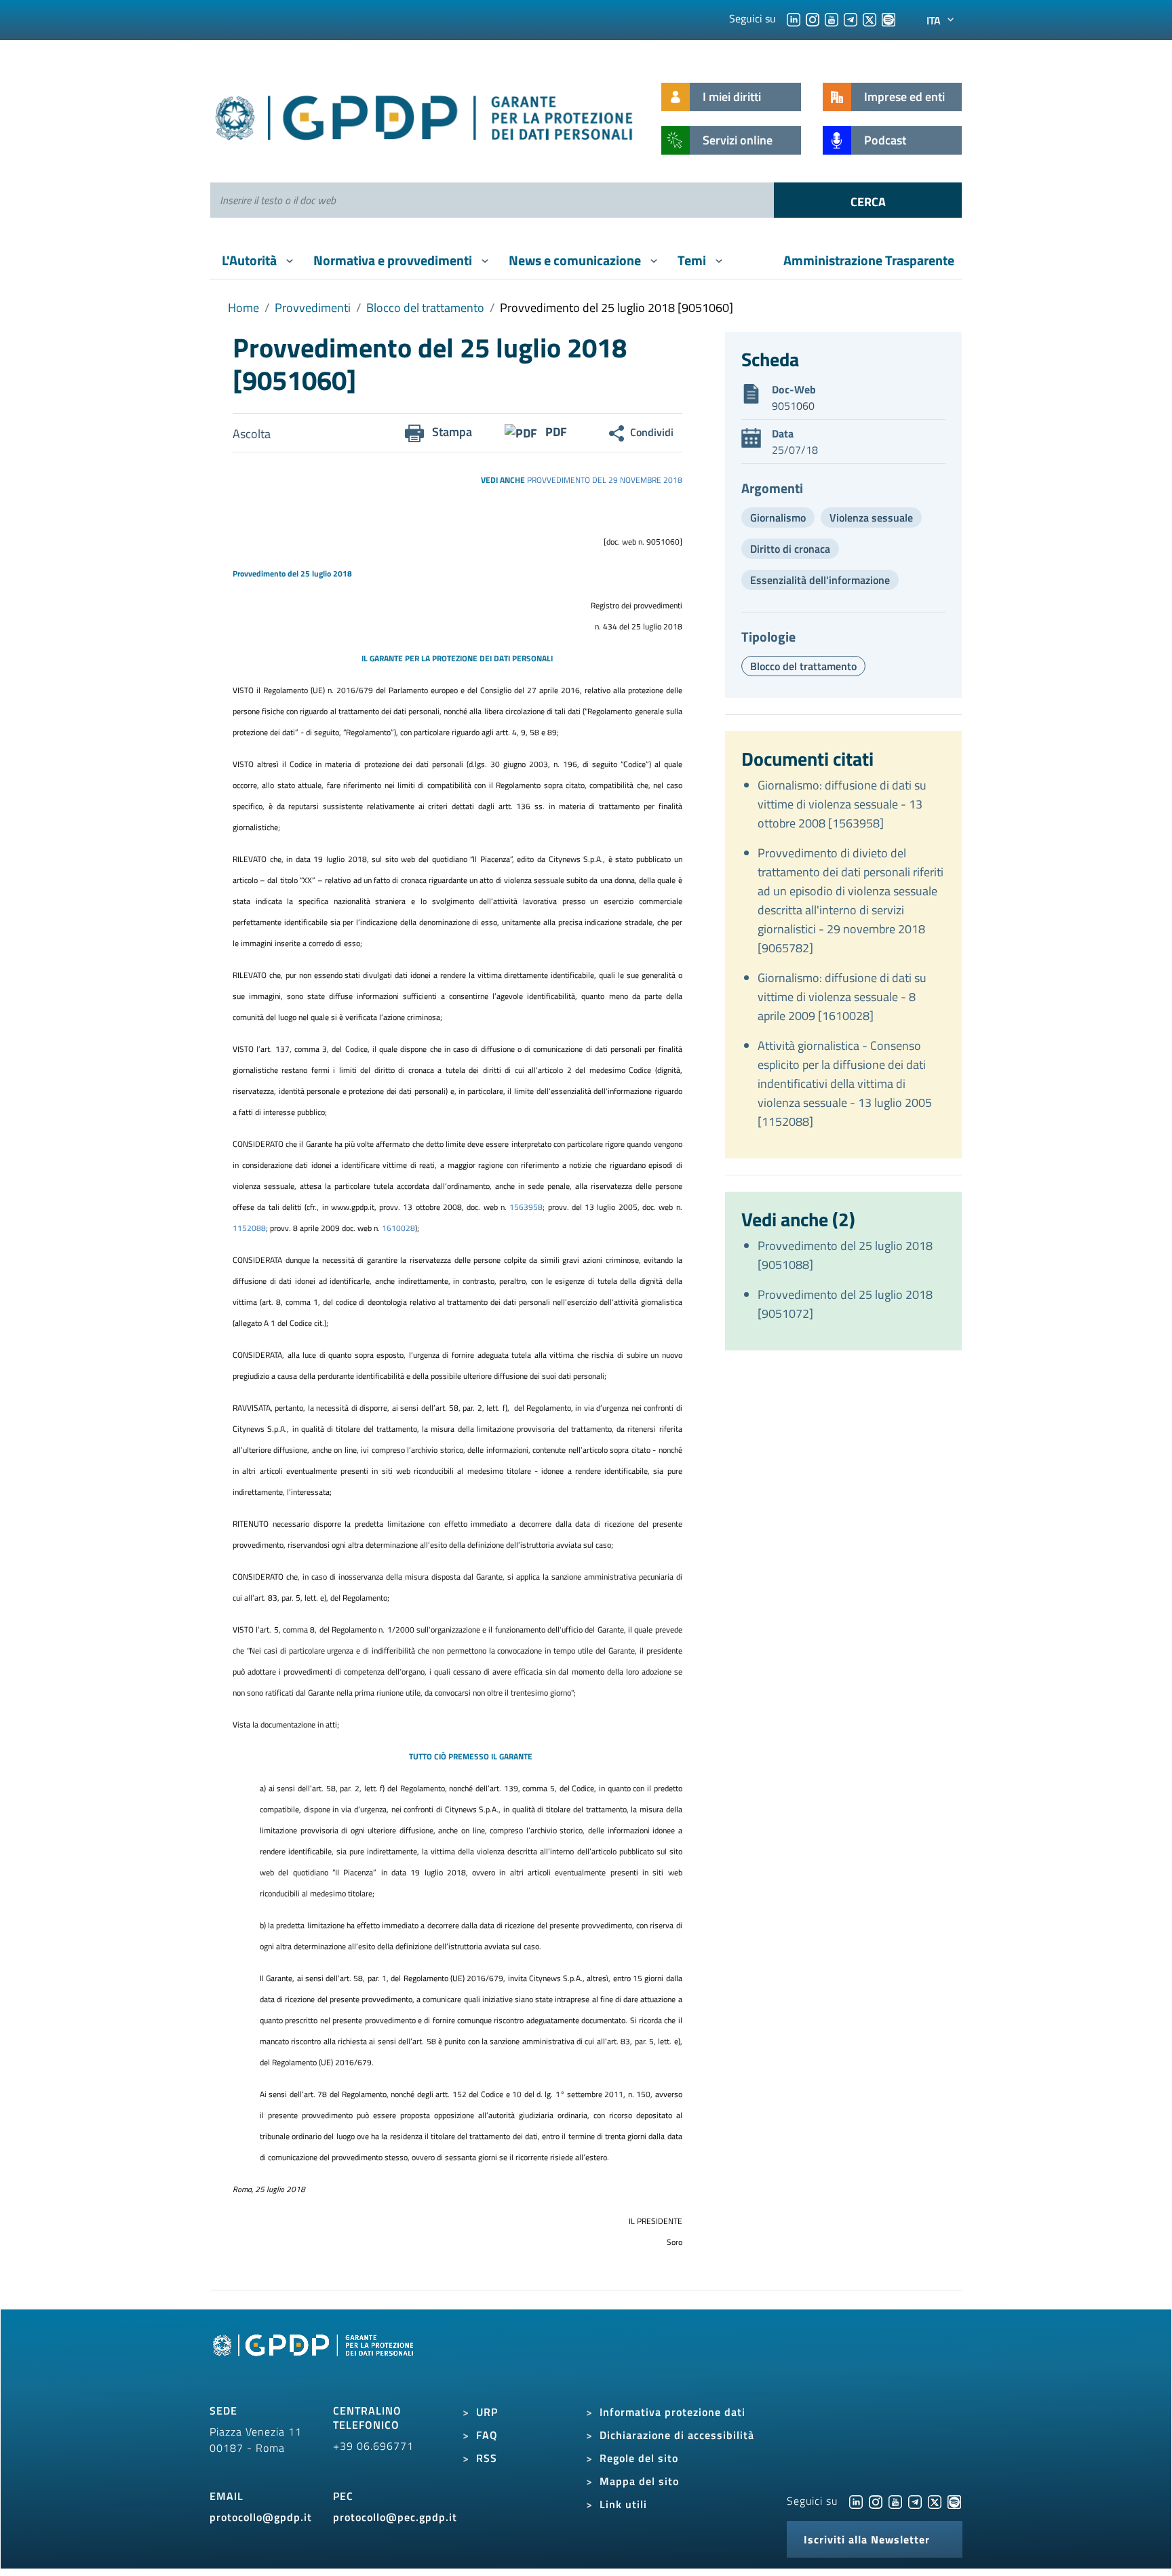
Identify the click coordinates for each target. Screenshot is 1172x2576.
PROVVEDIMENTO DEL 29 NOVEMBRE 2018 (605, 480)
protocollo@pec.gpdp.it (395, 2517)
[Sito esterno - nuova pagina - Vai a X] (935, 2501)
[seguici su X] (870, 18)
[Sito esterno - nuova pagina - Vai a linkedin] (856, 2501)
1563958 (526, 1207)
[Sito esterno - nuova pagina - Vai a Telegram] (915, 2501)
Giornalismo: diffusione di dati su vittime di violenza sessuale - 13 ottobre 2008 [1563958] (842, 804)
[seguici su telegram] (851, 18)
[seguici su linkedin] (794, 18)
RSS (487, 2458)
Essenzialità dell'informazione (820, 580)
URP (487, 2412)
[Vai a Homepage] (315, 2360)
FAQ (487, 2435)
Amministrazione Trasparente (869, 260)
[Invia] (868, 200)
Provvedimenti (313, 308)
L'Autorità (251, 260)
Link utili (623, 2504)
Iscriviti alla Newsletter (867, 2539)
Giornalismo (778, 518)
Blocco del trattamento (425, 308)
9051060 (793, 406)
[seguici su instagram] (813, 18)
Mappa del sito (639, 2481)
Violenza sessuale (871, 518)
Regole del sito (639, 2458)
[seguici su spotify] (888, 18)
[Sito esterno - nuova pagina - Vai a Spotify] (954, 2501)
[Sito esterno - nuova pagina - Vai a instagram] (876, 2501)
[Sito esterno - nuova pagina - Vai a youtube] (895, 2501)
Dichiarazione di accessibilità (677, 2435)
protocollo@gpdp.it (261, 2517)
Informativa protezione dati (672, 2412)
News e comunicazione (576, 260)
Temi (693, 260)
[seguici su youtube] (832, 18)
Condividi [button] (652, 432)
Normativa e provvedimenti (394, 260)
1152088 (249, 1228)
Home (243, 308)
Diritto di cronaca (790, 549)
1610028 (398, 1228)
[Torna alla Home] (425, 115)
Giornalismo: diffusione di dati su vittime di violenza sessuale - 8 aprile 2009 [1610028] (842, 997)
